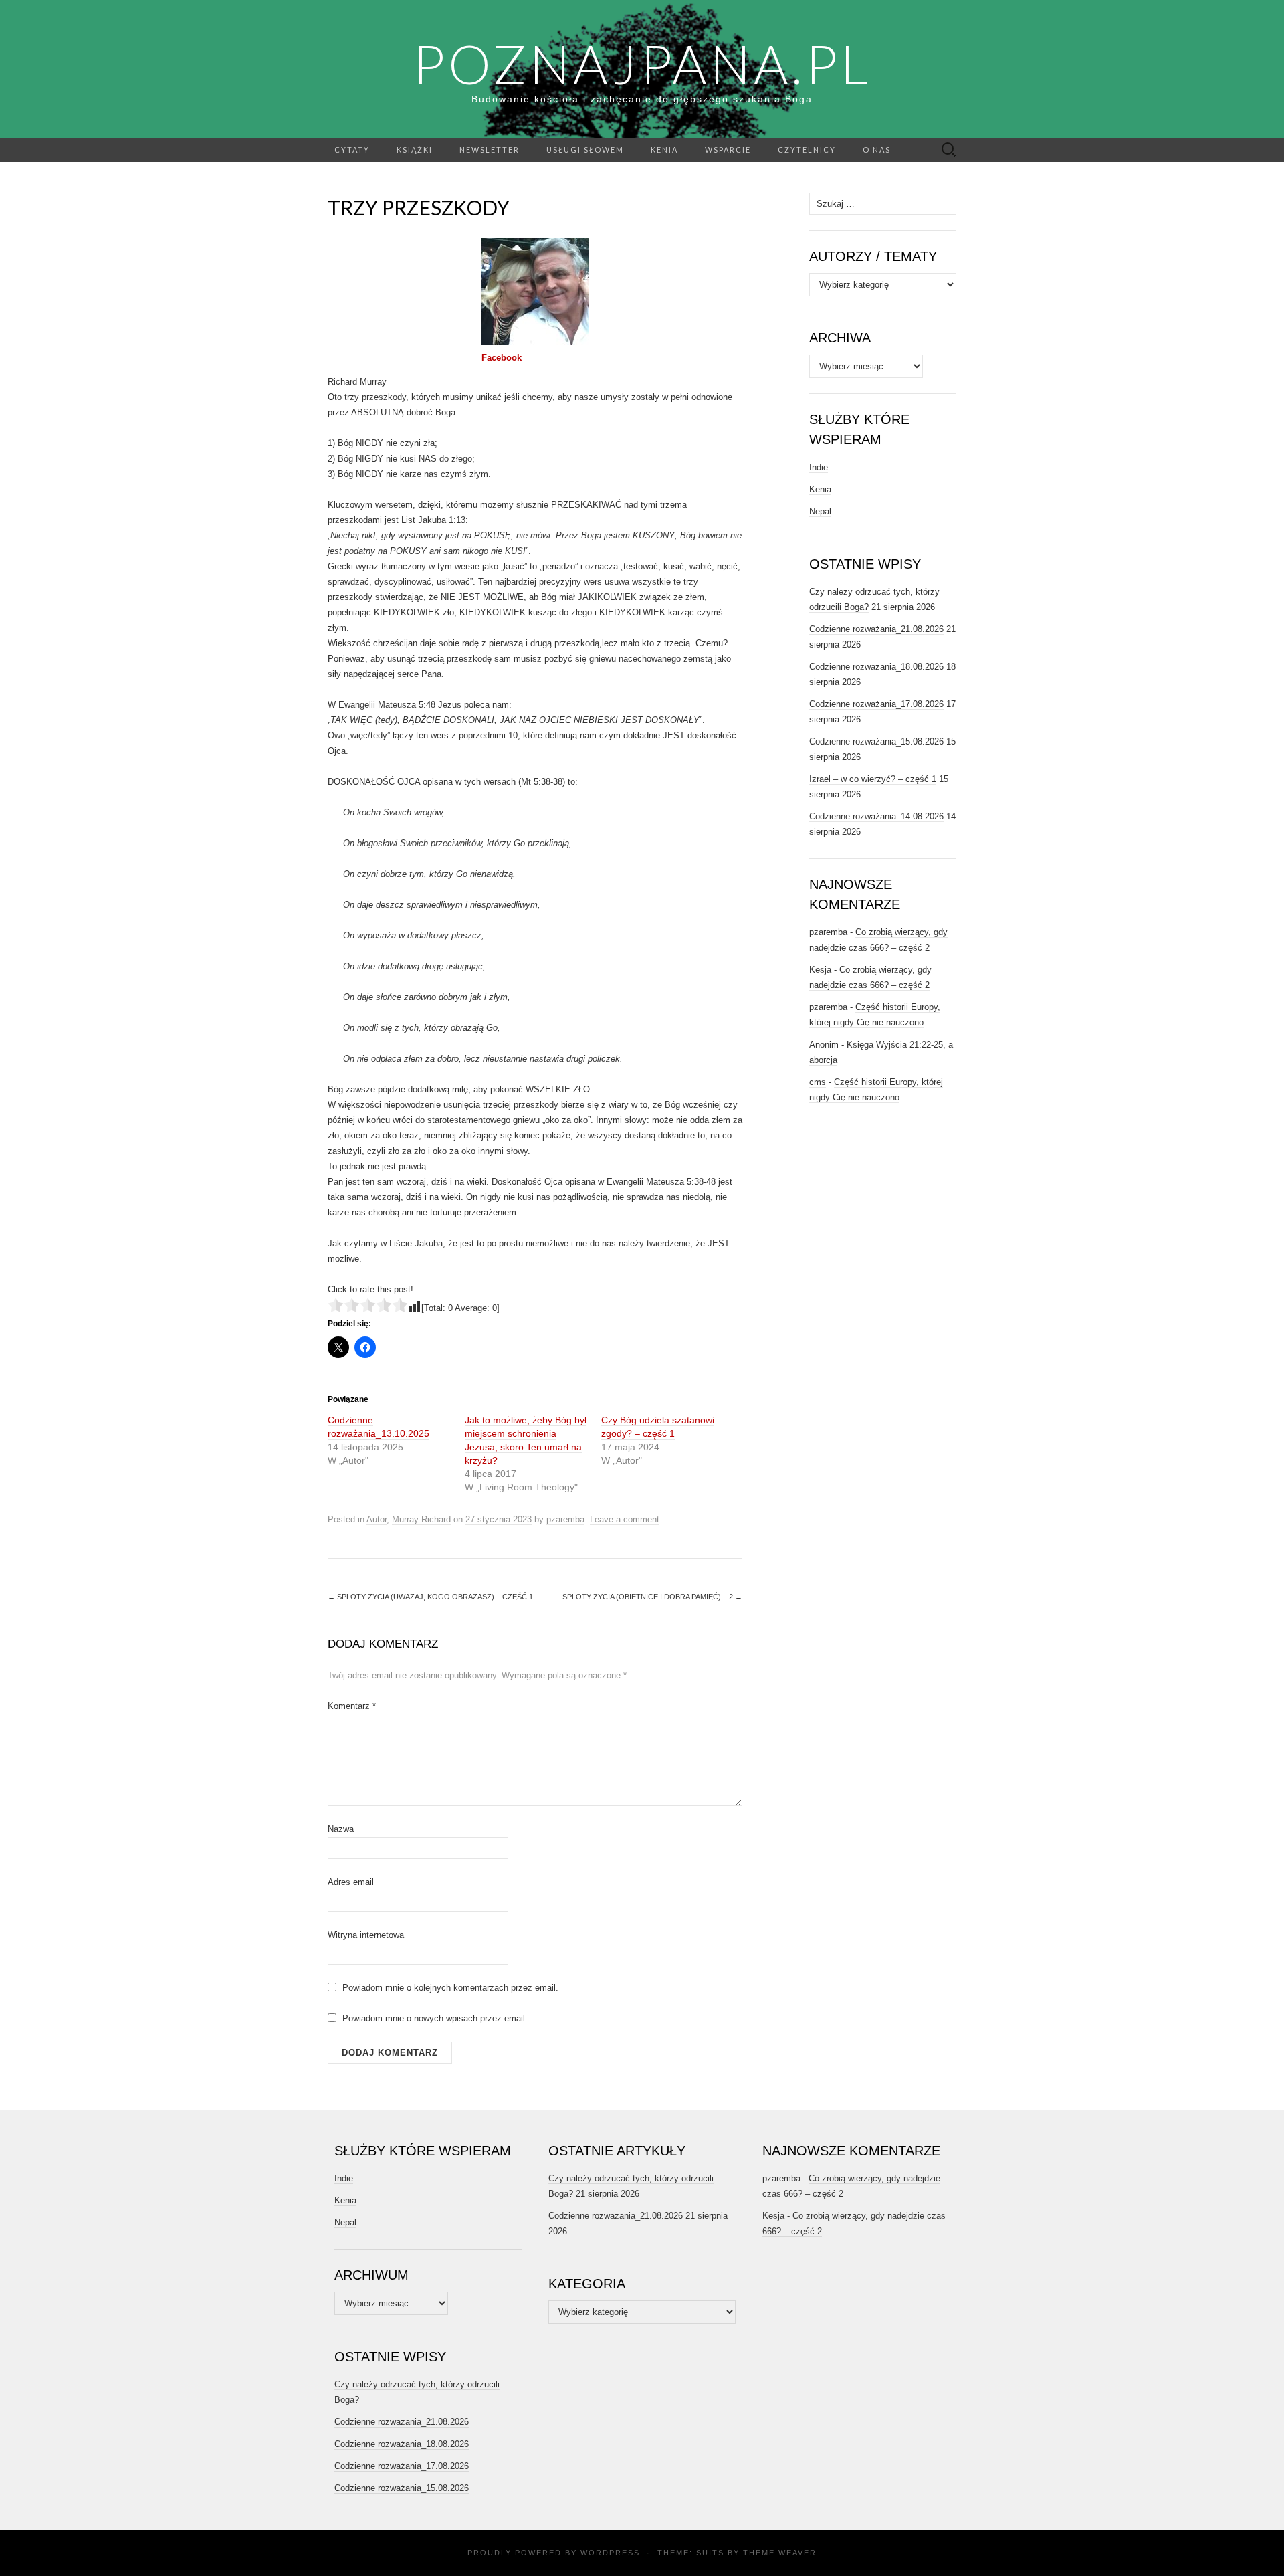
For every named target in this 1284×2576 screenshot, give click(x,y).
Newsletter (490, 150)
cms (818, 1082)
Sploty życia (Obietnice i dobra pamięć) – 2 (652, 1597)
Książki (415, 150)
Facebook (502, 358)
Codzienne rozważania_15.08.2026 (876, 741)
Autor (377, 1519)
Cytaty (352, 150)
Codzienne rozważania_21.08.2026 (876, 629)
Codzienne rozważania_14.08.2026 (876, 816)
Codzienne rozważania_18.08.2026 (876, 667)
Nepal (820, 511)
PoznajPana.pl (642, 64)
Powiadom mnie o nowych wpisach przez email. (435, 2018)
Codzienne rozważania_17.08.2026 (876, 704)
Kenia (664, 150)
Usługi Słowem (585, 150)
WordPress (610, 2553)
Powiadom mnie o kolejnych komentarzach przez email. (450, 1988)
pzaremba (565, 1519)
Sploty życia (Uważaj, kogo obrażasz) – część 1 (430, 1597)
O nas (877, 150)
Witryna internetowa (366, 1935)
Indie (819, 467)
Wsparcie (728, 150)
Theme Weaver (780, 2553)
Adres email (351, 1882)
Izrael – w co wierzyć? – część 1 (873, 779)
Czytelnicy (807, 150)
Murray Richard (421, 1519)
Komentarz (352, 1706)
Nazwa (341, 1829)
